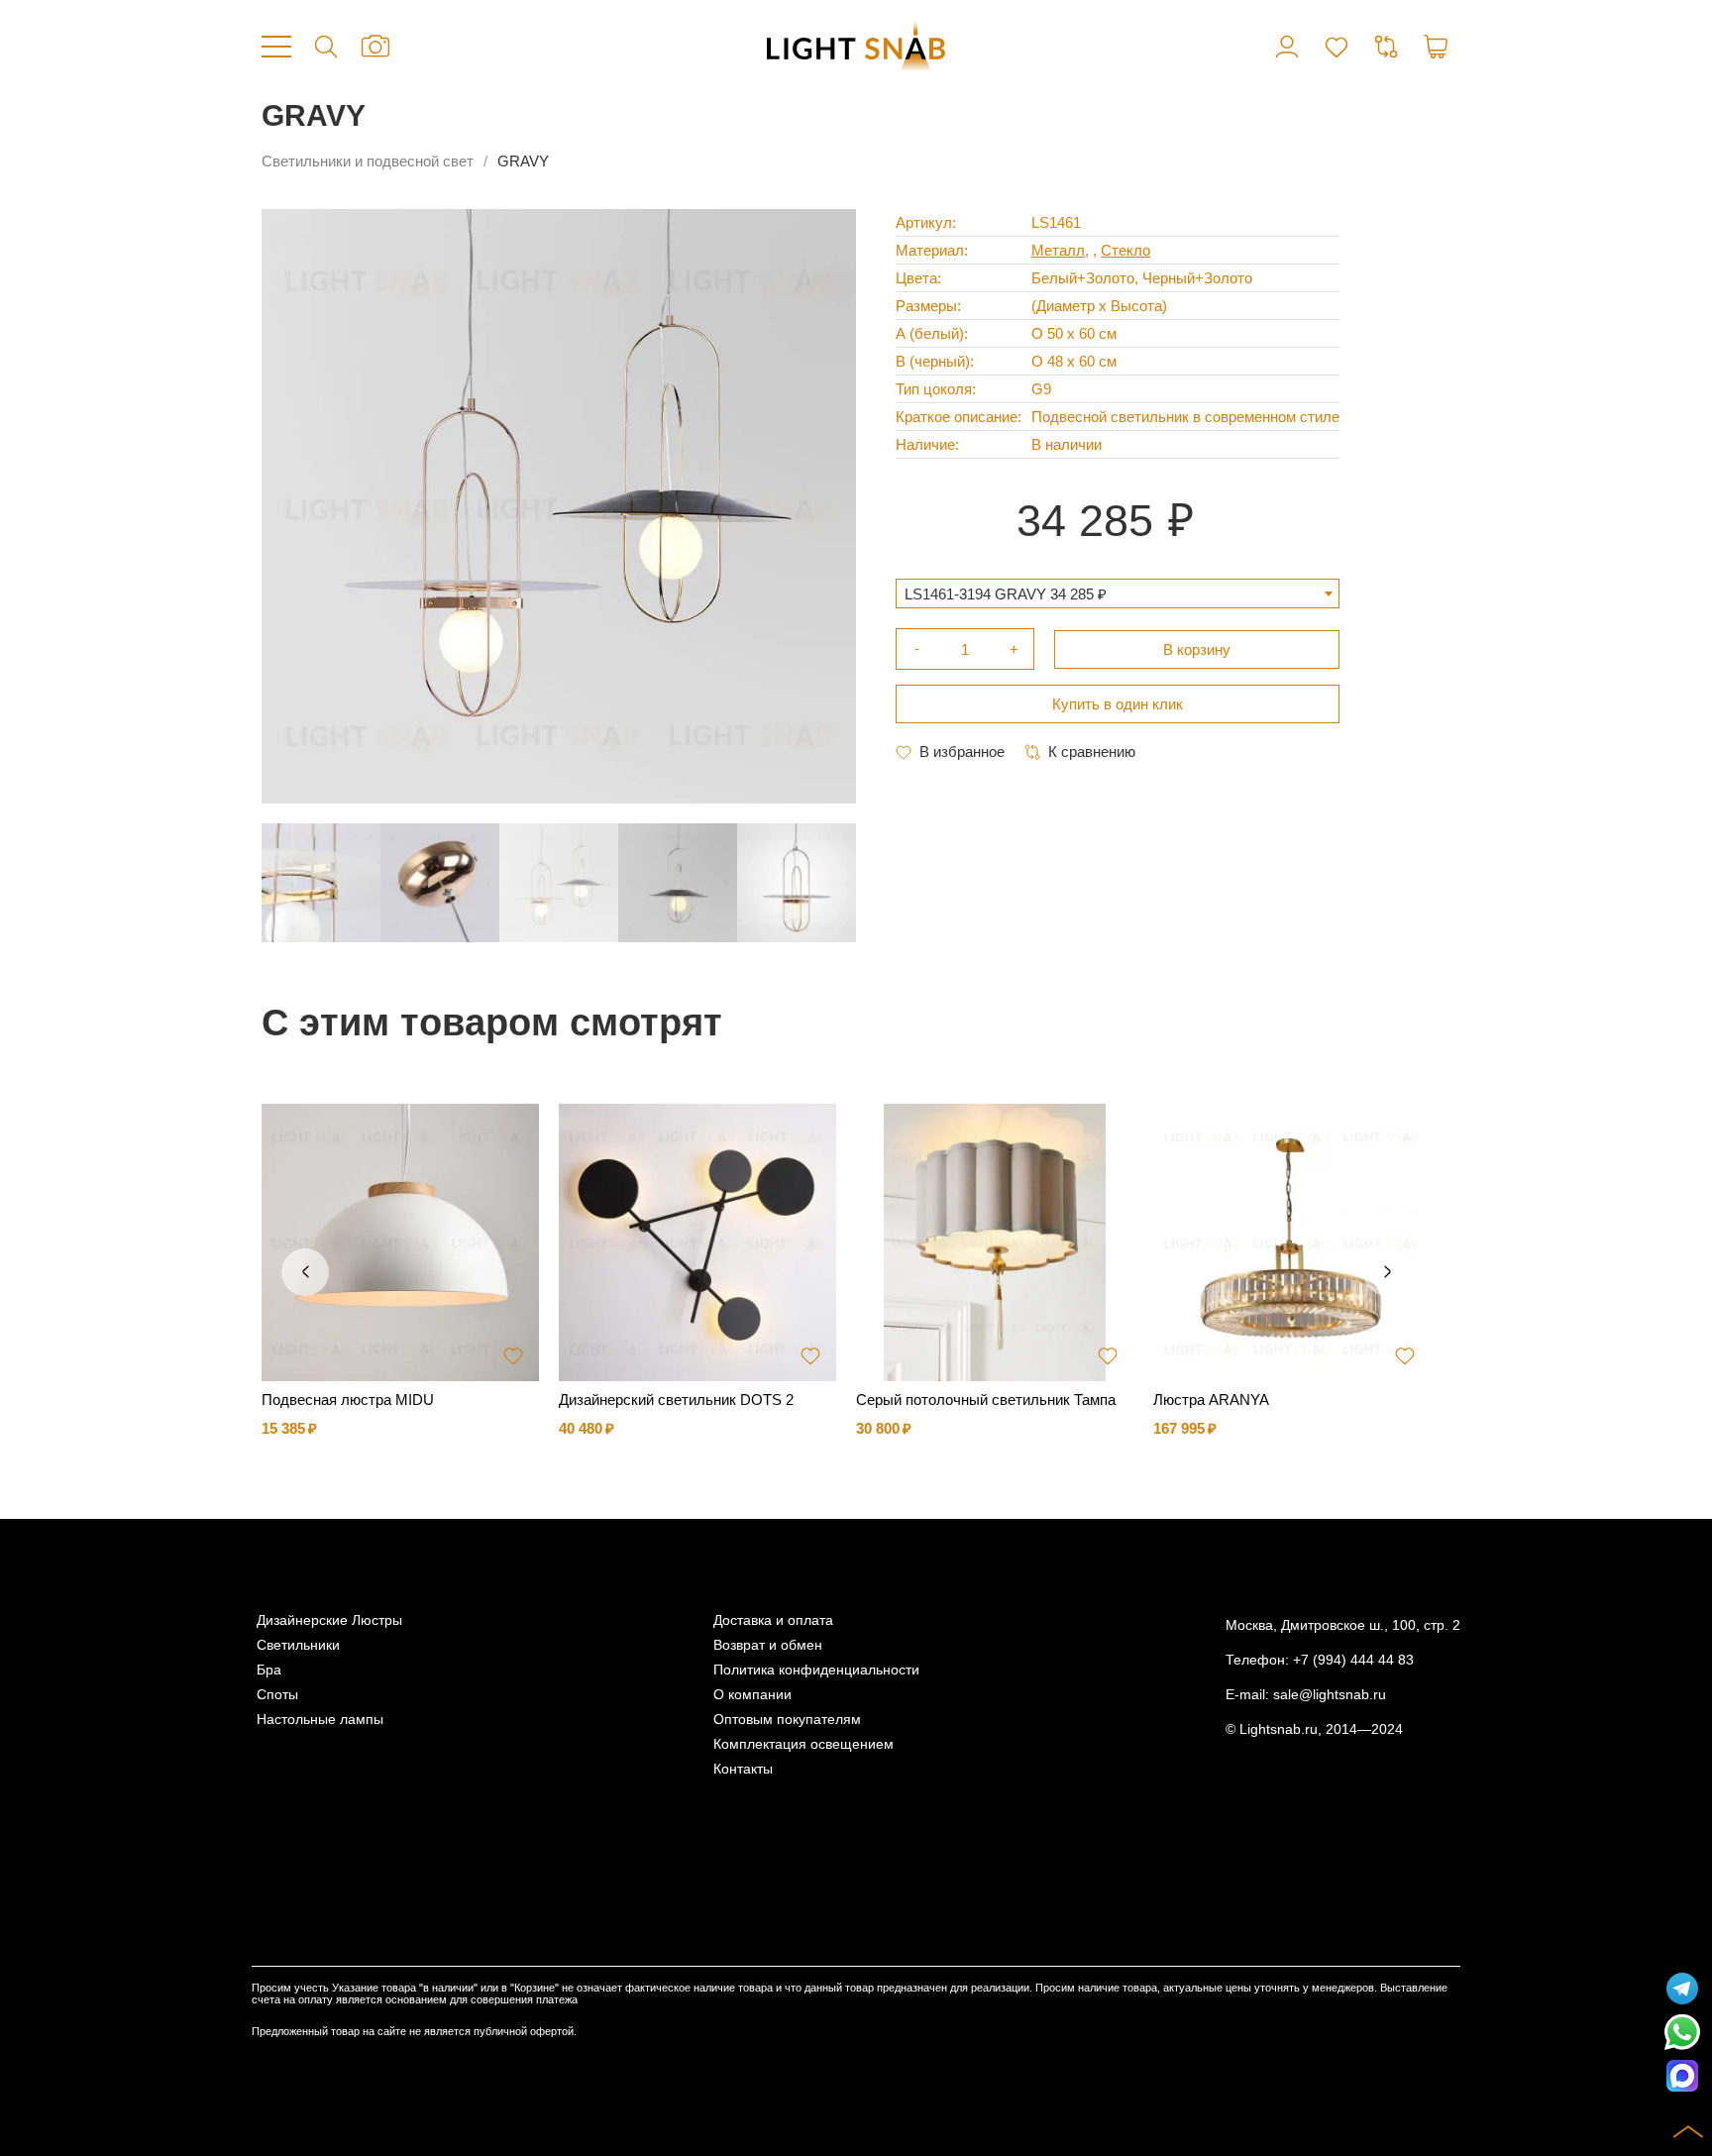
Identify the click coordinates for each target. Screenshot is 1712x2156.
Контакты (743, 1769)
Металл (1058, 250)
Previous (305, 1272)
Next (1387, 1272)
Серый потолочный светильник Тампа (986, 1400)
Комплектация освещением (803, 1744)
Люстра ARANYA (1211, 1400)
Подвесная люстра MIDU (348, 1400)
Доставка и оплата (773, 1620)
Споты (277, 1695)
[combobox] (1118, 593)
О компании (752, 1695)
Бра (269, 1670)
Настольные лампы (320, 1720)
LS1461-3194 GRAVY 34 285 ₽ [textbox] (1006, 594)
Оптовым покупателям (787, 1720)
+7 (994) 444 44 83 (1353, 1660)
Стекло (1125, 250)
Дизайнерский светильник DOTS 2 (676, 1400)
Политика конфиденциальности (816, 1670)
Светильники (298, 1645)
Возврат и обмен (768, 1645)
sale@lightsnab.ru (1330, 1695)
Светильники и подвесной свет (368, 161)
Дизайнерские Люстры (329, 1620)
